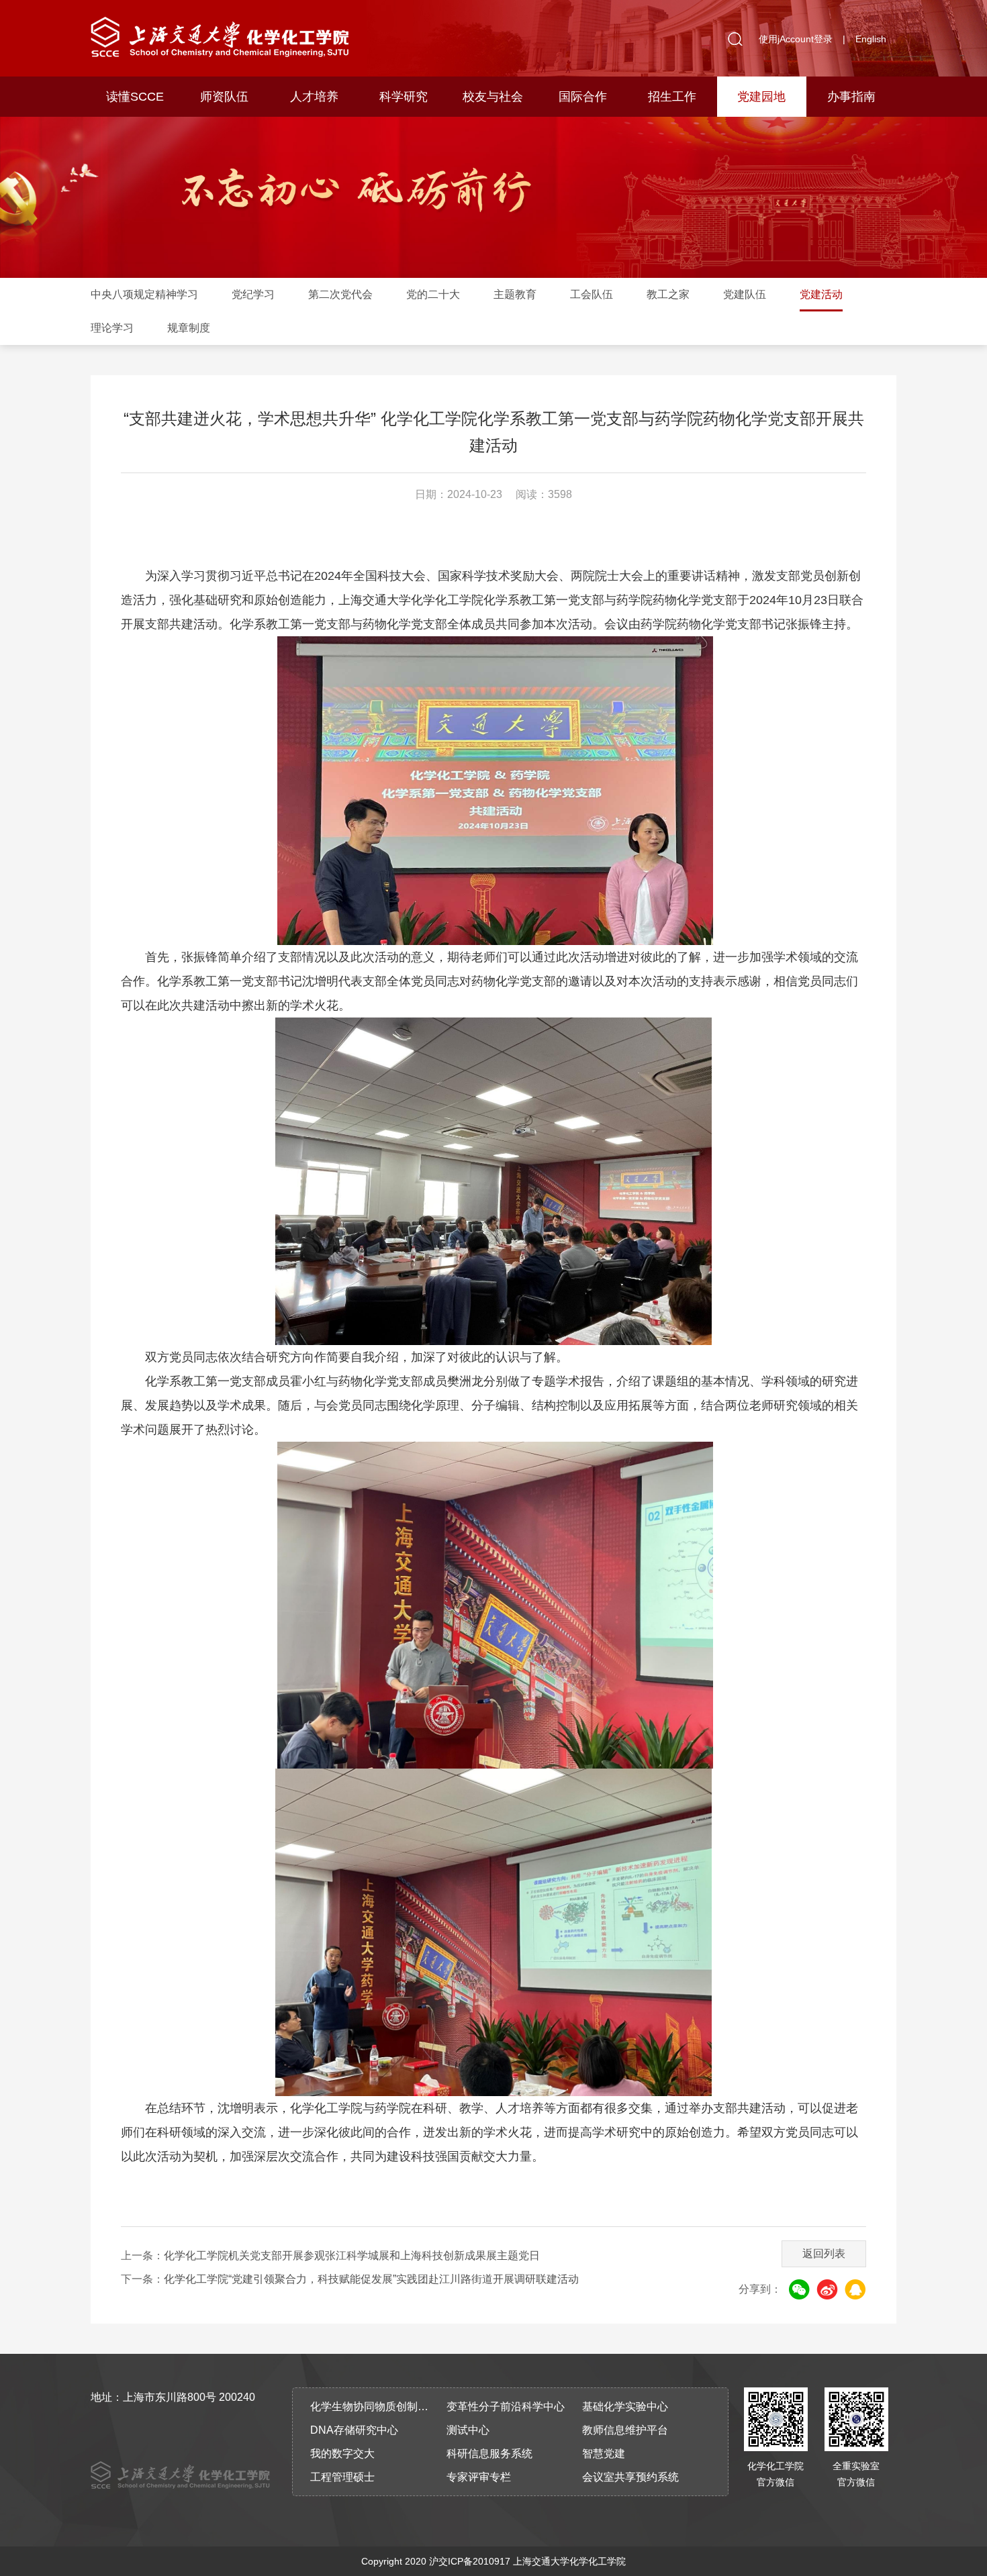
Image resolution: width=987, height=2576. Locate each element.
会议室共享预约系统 (630, 2477)
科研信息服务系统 (489, 2454)
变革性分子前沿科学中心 (506, 2407)
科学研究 (404, 97)
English (871, 39)
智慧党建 (604, 2454)
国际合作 (583, 97)
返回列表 (824, 2253)
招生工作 (672, 97)
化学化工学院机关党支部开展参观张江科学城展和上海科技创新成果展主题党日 (352, 2256)
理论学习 (112, 328)
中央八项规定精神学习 (144, 294)
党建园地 (761, 97)
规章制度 (189, 328)
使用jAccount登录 (796, 39)
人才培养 (314, 97)
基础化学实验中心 (625, 2407)
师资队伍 (224, 97)
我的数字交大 (342, 2454)
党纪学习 (253, 294)
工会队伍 (592, 294)
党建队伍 (745, 294)
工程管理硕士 (342, 2477)
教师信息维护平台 (625, 2430)
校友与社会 (493, 97)
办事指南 (851, 97)
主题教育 (515, 294)
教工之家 (668, 294)
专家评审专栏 (479, 2477)
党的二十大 (433, 294)
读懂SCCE (135, 97)
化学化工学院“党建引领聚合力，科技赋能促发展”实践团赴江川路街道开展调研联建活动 (371, 2279)
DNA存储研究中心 (354, 2430)
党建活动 (821, 294)
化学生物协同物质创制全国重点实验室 (374, 2407)
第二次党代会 (340, 294)
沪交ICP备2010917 (470, 2561)
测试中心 (468, 2430)
